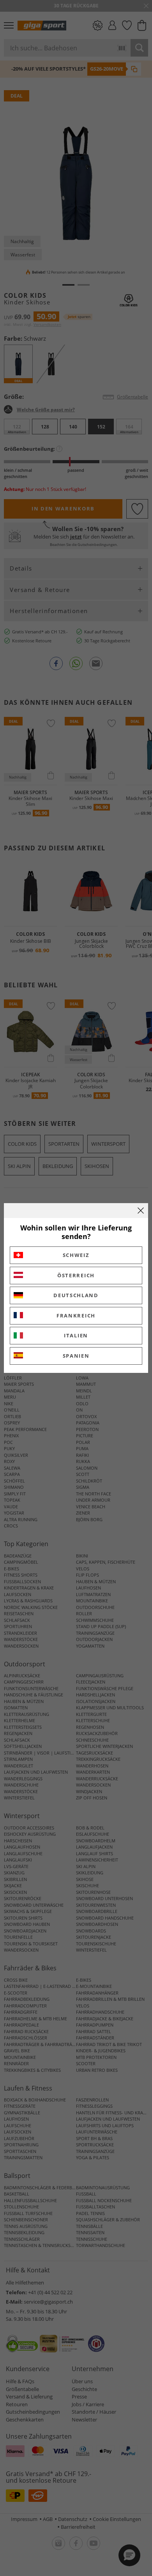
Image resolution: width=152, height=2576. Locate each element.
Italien (76, 1335)
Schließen (141, 1211)
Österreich (76, 1275)
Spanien (76, 1356)
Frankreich (76, 1316)
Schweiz (76, 1255)
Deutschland (76, 1295)
